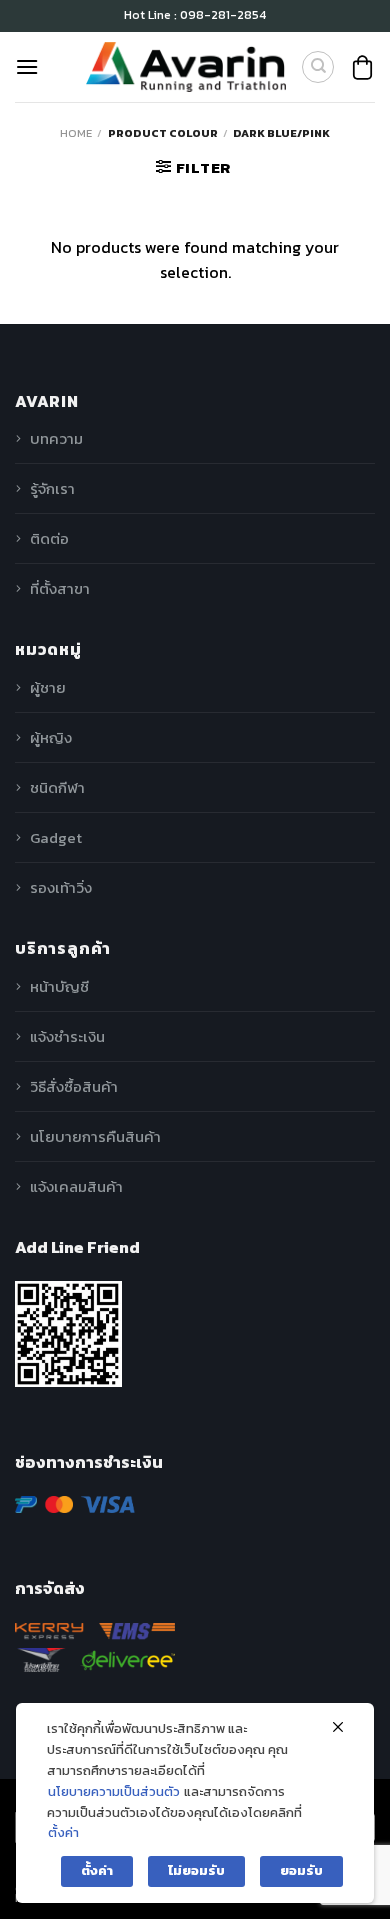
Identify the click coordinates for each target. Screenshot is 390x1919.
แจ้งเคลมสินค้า (76, 1186)
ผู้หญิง (51, 737)
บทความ (56, 438)
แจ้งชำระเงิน (67, 1036)
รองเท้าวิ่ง (61, 887)
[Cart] (362, 67)
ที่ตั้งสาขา (60, 588)
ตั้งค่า (63, 1832)
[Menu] (27, 66)
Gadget (56, 837)
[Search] (318, 67)
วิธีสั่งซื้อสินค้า (74, 1086)
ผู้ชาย (48, 687)
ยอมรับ (301, 1870)
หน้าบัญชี (59, 986)
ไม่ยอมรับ (196, 1870)
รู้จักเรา (52, 488)
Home (76, 133)
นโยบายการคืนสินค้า (95, 1136)
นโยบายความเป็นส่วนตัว (114, 1791)
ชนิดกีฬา (57, 787)
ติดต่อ (49, 538)
